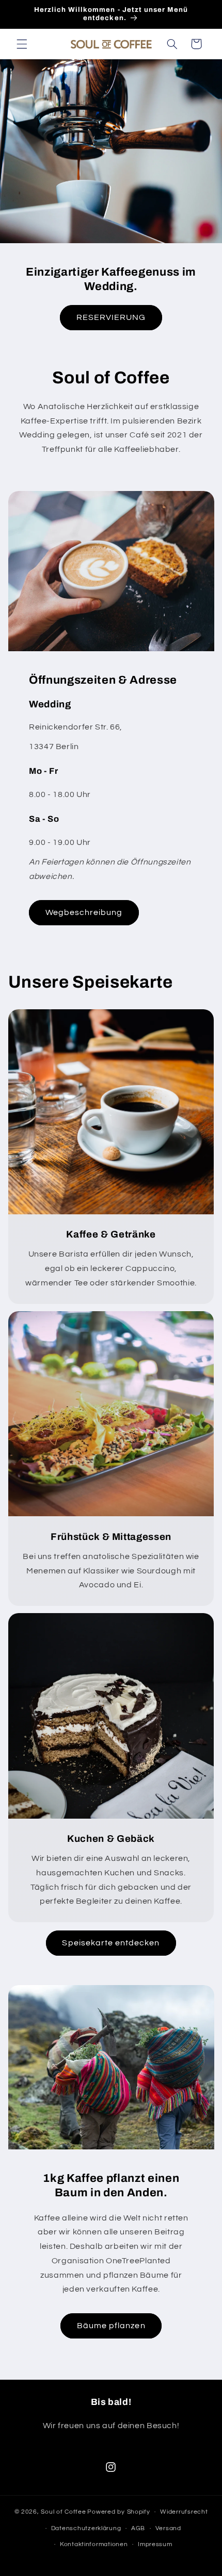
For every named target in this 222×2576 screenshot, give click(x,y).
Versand (168, 2528)
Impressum (155, 2544)
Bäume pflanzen (111, 2326)
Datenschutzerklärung (86, 2528)
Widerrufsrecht (184, 2512)
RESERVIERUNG (111, 317)
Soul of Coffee (63, 2512)
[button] (22, 44)
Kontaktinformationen (94, 2544)
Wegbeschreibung (84, 912)
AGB (138, 2528)
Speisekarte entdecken (111, 1943)
